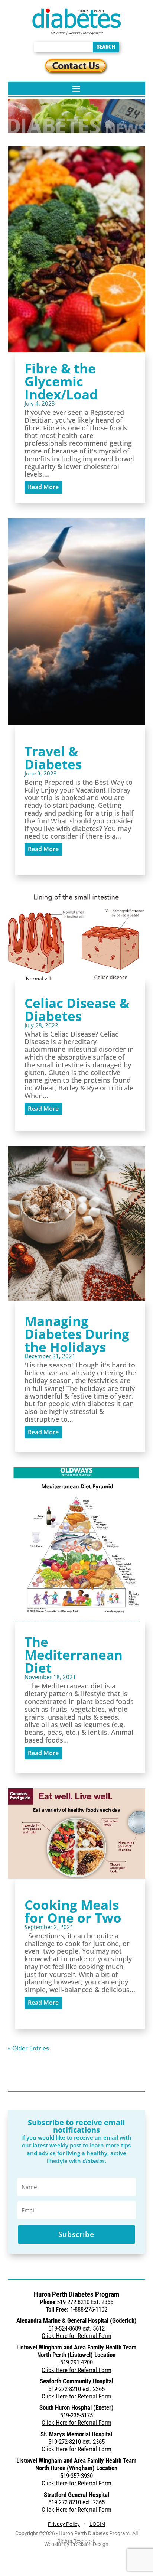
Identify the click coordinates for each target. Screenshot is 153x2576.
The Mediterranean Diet (74, 1655)
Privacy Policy (64, 2524)
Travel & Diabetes (53, 758)
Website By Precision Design (76, 2544)
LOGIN (97, 2524)
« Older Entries (28, 2048)
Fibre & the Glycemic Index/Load (61, 381)
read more (43, 487)
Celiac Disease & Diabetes (77, 1009)
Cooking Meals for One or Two (73, 1911)
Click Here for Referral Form (76, 2336)
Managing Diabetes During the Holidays (77, 1334)
